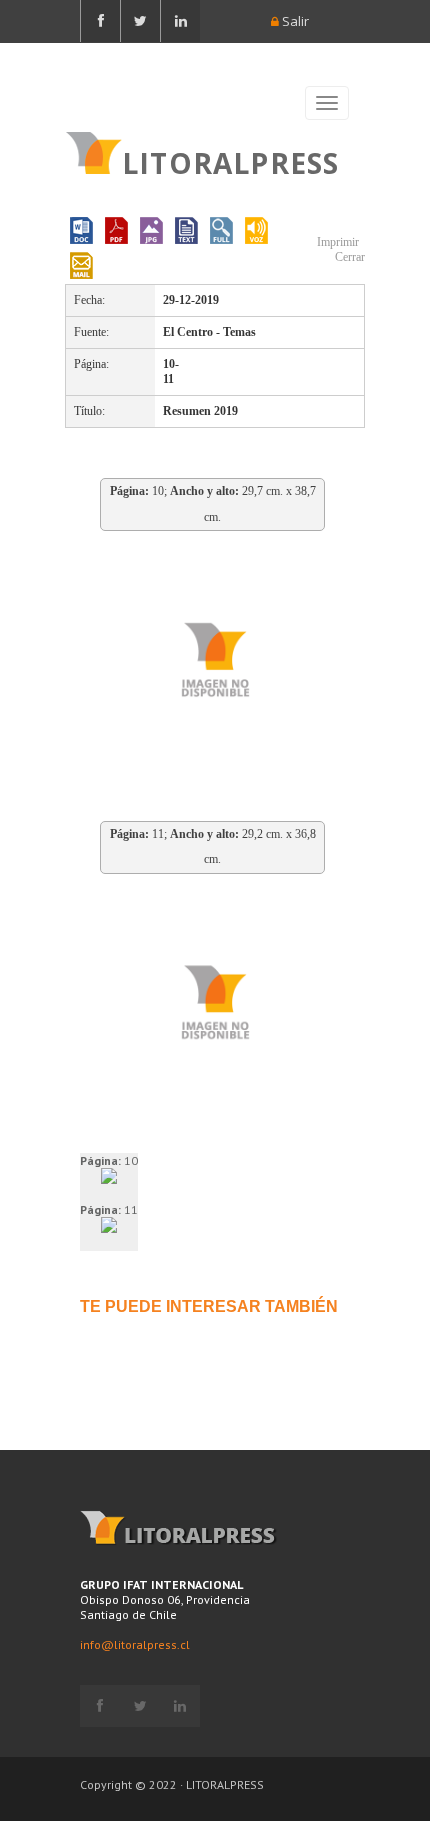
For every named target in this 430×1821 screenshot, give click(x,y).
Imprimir (336, 242)
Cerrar (348, 257)
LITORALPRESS (230, 161)
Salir (294, 21)
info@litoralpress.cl (135, 1644)
